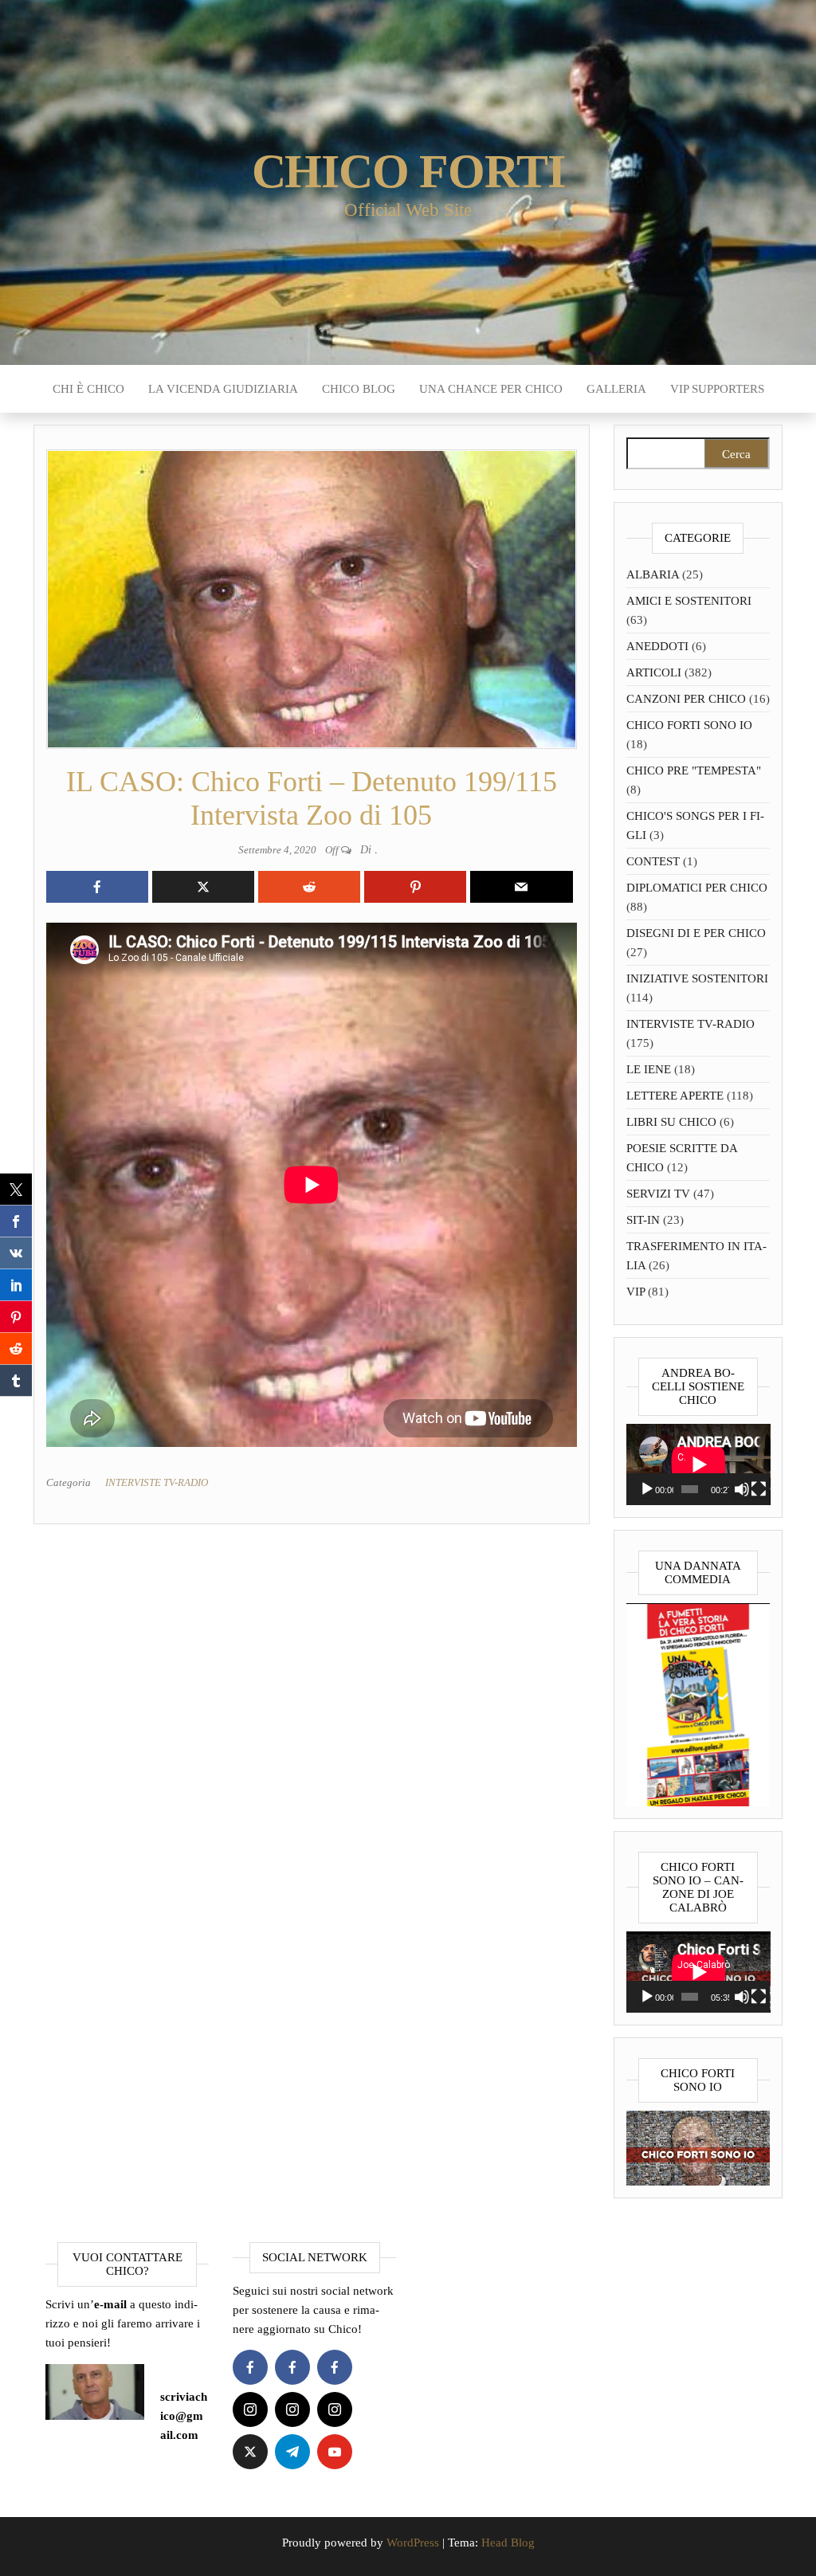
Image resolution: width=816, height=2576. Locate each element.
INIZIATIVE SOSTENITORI (697, 978)
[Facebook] (250, 2367)
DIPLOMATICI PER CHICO (697, 888)
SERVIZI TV (658, 1194)
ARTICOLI (654, 672)
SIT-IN (643, 1220)
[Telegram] (292, 2452)
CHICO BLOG (359, 389)
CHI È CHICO (88, 389)
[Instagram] (250, 2409)
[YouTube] (335, 2452)
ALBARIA (653, 574)
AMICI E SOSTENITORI (689, 601)
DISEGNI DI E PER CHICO (696, 933)
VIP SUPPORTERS (717, 389)
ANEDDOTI (657, 646)
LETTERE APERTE (675, 1096)
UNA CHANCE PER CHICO (491, 389)
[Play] (647, 1489)
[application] (698, 1464)
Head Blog (508, 2543)
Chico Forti (408, 171)
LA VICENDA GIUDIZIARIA (223, 389)
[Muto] (742, 1489)
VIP (636, 1292)
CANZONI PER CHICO (686, 699)
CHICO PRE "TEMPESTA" (694, 770)
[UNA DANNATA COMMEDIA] (698, 1704)
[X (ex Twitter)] (250, 2452)
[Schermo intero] (759, 1489)
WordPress (413, 2543)
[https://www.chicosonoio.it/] (698, 2147)
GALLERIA (616, 389)
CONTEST (653, 861)
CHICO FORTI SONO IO (689, 725)
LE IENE (649, 1069)
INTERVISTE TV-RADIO (157, 1482)
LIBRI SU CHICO (671, 1122)
